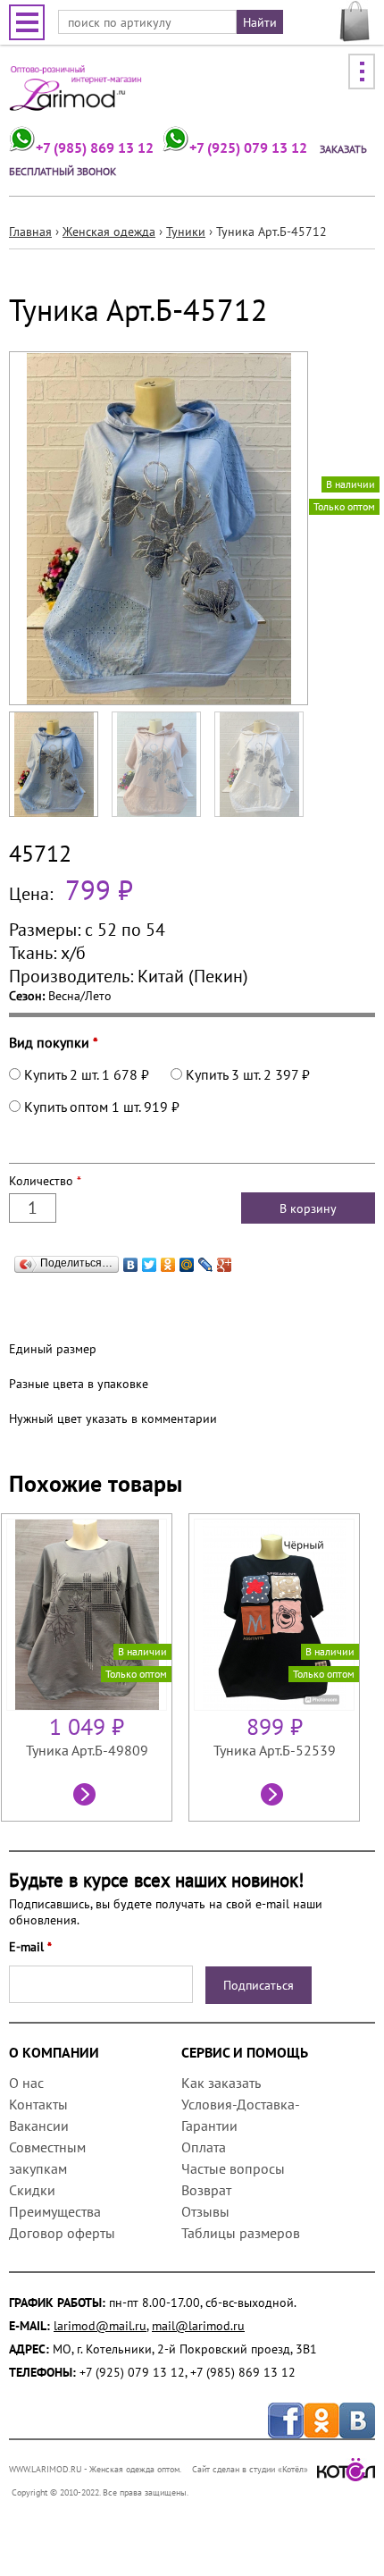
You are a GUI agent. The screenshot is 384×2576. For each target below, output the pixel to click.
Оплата (204, 2147)
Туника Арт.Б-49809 (87, 1750)
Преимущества (55, 2211)
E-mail (30, 1947)
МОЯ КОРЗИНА (355, 21)
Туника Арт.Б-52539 (275, 1750)
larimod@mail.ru (100, 2326)
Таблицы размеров (241, 2233)
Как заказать (221, 2083)
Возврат (206, 2190)
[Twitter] (150, 1260)
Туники (186, 232)
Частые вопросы (233, 2168)
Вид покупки (54, 1042)
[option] (95, 1667)
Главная (30, 232)
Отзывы (205, 2211)
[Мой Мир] (187, 1260)
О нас (26, 2083)
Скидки (32, 2190)
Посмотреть (87, 1797)
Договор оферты (62, 2233)
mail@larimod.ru (198, 2326)
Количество (45, 1181)
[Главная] (76, 94)
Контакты (38, 2104)
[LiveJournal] (206, 1260)
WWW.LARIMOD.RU (46, 2469)
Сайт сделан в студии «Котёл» (250, 2469)
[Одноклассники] (168, 1260)
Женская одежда (109, 232)
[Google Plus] (225, 1260)
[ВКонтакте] (131, 1260)
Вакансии (39, 2126)
